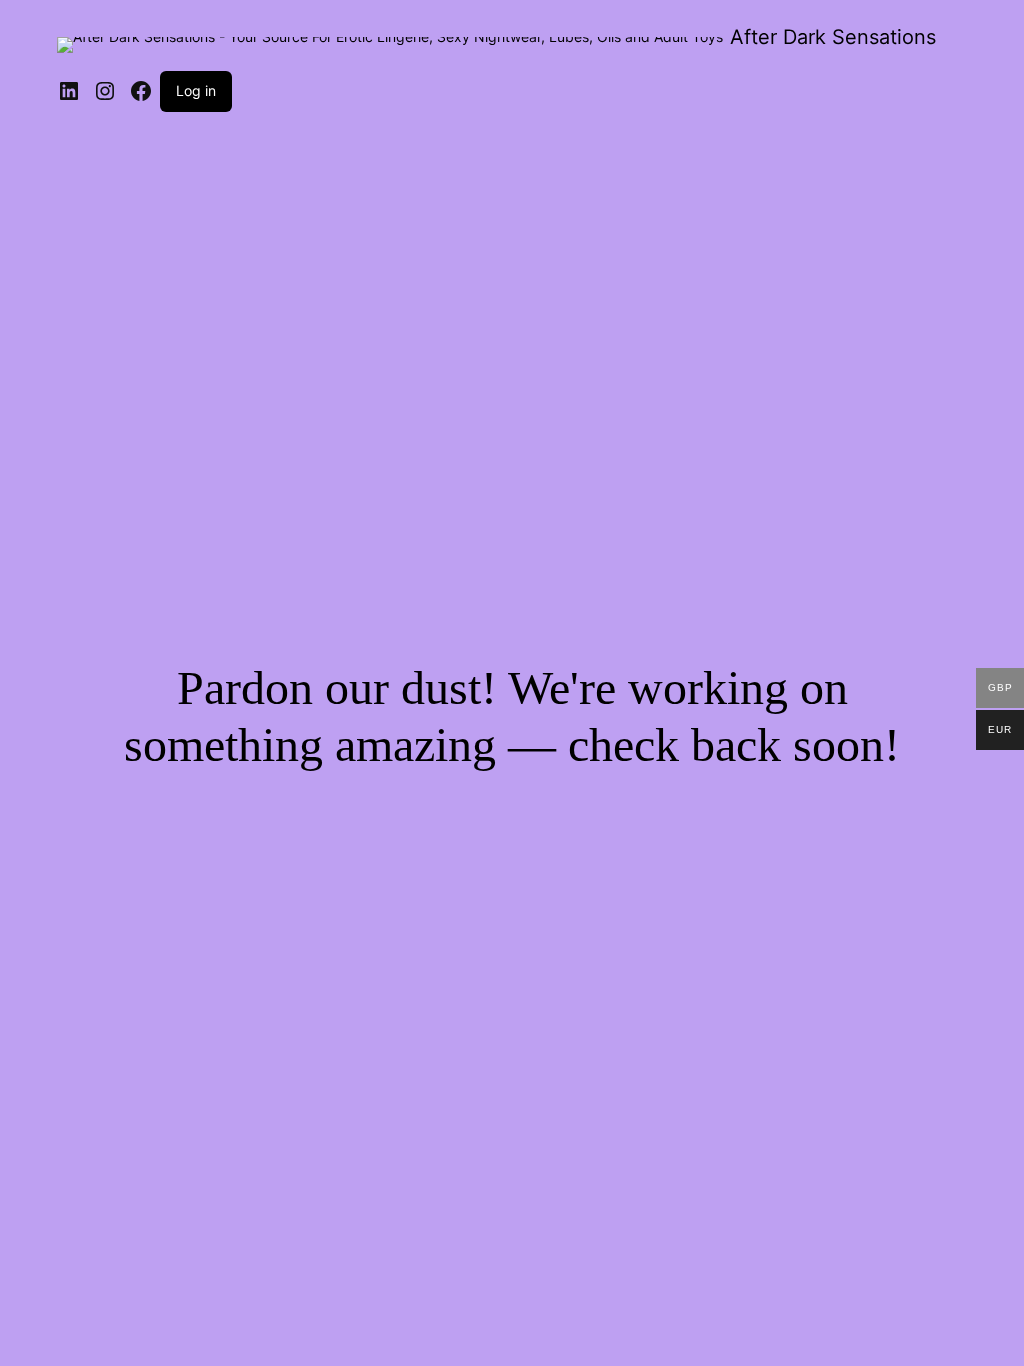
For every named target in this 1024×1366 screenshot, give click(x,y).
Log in (196, 90)
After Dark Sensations (833, 37)
